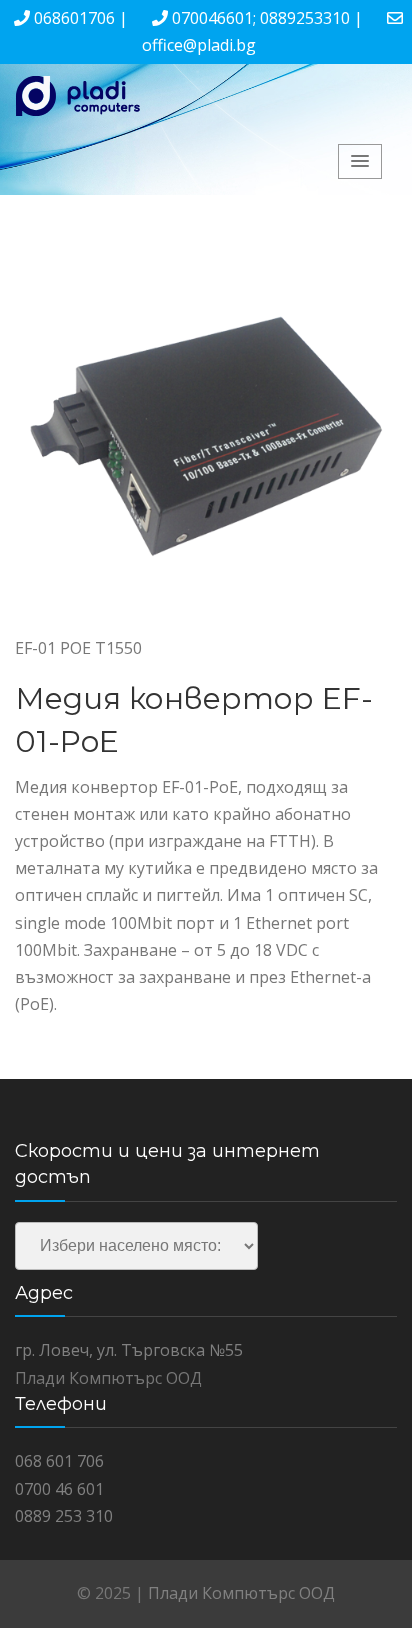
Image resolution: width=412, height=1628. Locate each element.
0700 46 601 (59, 1489)
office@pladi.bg (199, 45)
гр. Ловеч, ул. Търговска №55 (129, 1350)
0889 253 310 (64, 1516)
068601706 (74, 18)
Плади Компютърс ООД (241, 1593)
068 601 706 (59, 1461)
